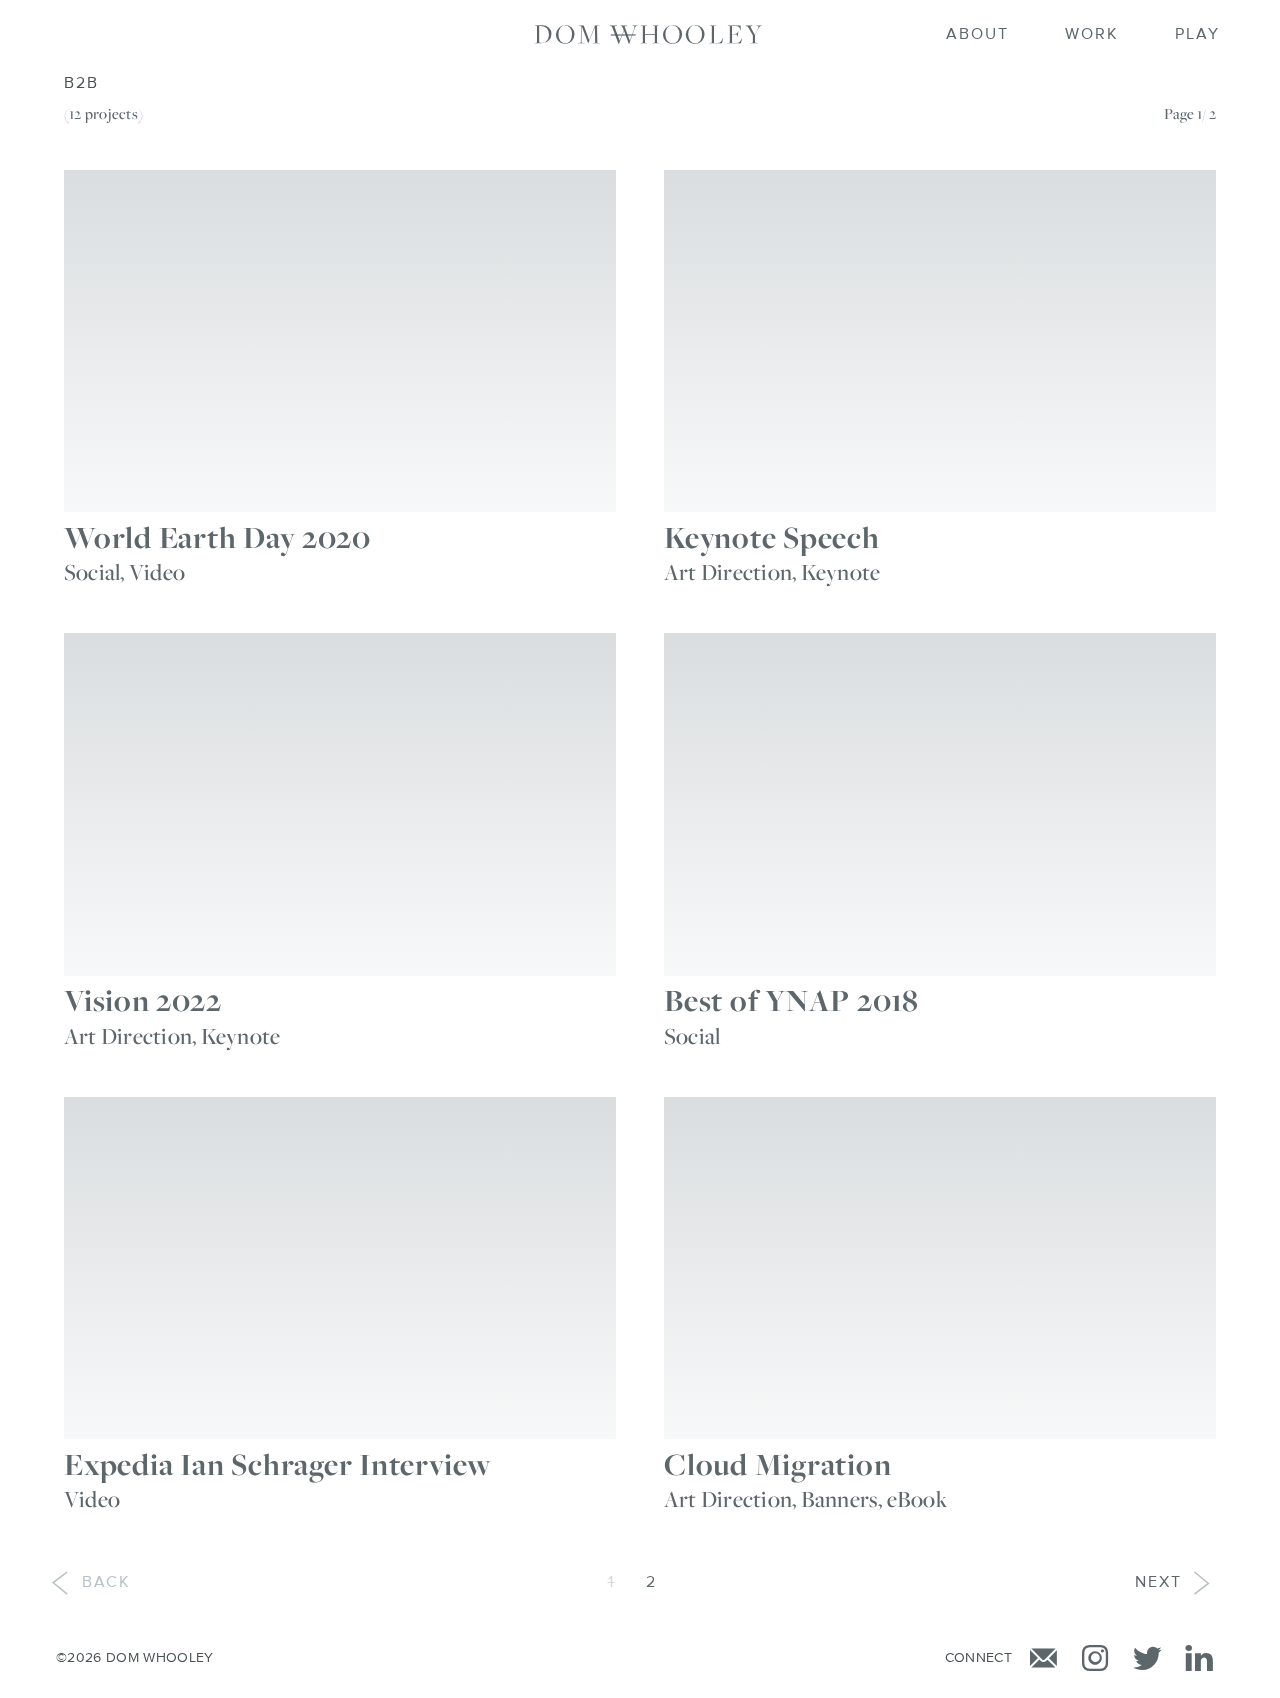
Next (1158, 1583)
